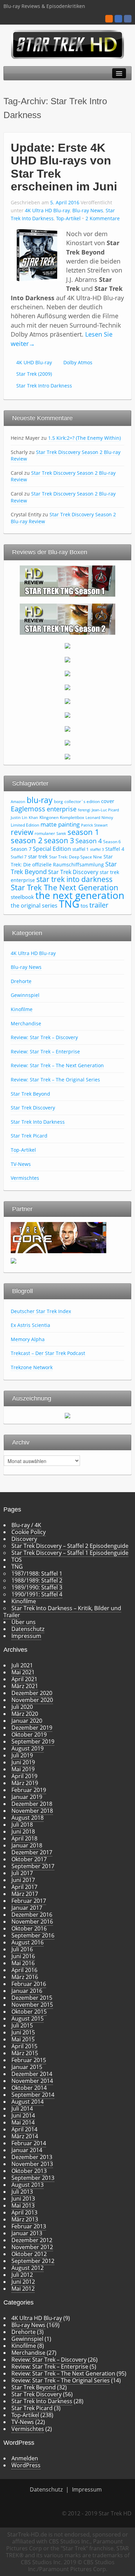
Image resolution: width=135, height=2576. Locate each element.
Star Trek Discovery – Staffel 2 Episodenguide (70, 1546)
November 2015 (32, 2005)
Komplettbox (72, 817)
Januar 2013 (27, 2233)
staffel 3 (97, 849)
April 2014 (24, 2129)
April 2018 (24, 1838)
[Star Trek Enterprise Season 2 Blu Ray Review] (67, 728)
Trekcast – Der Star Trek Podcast (48, 1353)
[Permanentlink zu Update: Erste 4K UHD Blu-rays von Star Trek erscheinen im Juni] (37, 255)
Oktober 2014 (29, 2088)
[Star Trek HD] (68, 44)
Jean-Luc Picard (105, 810)
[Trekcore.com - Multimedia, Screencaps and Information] (58, 1237)
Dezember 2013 (32, 2157)
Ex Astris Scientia (30, 1325)
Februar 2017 (29, 1901)
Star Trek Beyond (30, 1094)
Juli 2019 (22, 1755)
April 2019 (24, 1776)
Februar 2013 (29, 2226)
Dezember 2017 (32, 1852)
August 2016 (28, 1942)
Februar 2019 (29, 1790)
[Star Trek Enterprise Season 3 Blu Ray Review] (67, 742)
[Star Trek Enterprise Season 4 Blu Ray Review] (67, 756)
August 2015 (28, 2018)
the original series (34, 906)
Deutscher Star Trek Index (41, 1311)
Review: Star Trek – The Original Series (55, 1080)
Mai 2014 (23, 2122)
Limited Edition (25, 825)
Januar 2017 (27, 1908)
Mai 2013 (23, 2205)
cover (108, 801)
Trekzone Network (32, 1367)
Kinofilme (22, 1009)
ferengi (84, 810)
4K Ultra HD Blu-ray (47, 210)
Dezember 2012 (32, 2240)
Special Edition (52, 849)
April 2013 (24, 2212)
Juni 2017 (23, 1880)
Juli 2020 (22, 1707)
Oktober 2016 (29, 1928)
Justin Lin (19, 818)
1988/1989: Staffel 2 (37, 1580)
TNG (69, 904)
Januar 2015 (27, 2067)
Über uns (24, 1622)
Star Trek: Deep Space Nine (76, 857)
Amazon (18, 802)
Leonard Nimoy (99, 818)
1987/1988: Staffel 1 (37, 1574)
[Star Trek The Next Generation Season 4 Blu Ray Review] (67, 659)
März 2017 (25, 1894)
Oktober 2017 (29, 1859)
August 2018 (28, 1818)
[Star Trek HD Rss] (109, 19)
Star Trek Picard (29, 1136)
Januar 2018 (27, 1845)
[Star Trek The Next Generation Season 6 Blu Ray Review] (67, 687)
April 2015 (24, 2046)
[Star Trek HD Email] (118, 19)
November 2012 (32, 2247)
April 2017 (24, 1887)
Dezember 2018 (32, 1804)
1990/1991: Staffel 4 (37, 1594)
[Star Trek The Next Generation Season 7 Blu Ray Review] (67, 701)
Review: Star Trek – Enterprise (45, 1051)
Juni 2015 (23, 2032)
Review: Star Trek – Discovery (44, 1037)
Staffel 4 (115, 849)
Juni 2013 (23, 2199)
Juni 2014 (23, 2115)
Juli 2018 (22, 1825)
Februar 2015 (29, 2060)
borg (58, 801)
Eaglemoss (28, 809)
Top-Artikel (68, 218)
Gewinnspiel (25, 995)
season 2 (27, 840)
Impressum (26, 1636)
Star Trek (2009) (34, 374)
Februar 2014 (29, 2143)
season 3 (59, 840)
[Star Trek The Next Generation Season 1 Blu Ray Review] (67, 580)
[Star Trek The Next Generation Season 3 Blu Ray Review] (67, 645)
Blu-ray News (88, 210)
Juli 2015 (22, 2025)
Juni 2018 (23, 1831)
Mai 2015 (23, 2039)
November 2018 (32, 1811)
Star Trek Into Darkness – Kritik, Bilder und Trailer (62, 1612)
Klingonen (49, 817)
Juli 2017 (22, 1873)
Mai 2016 (23, 1963)
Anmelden (25, 2458)
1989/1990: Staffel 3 (37, 1587)
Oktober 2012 (29, 2254)
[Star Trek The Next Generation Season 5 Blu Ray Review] (67, 673)
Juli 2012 (22, 2275)
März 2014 (25, 2136)
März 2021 (25, 1686)
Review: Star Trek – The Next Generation (57, 1065)
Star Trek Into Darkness (38, 1122)
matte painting (60, 824)
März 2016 (25, 1977)
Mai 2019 (23, 1769)
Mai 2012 (23, 2289)
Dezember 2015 (32, 1998)
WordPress (26, 2465)
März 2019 (25, 1783)
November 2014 (32, 2081)
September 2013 (33, 2178)
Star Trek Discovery (73, 872)
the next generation (80, 895)
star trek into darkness (74, 879)
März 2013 (25, 2219)
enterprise (62, 809)
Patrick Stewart (94, 825)
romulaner (45, 833)
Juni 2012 (23, 2282)
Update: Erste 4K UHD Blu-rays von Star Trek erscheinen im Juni (64, 167)
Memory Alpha (28, 1339)
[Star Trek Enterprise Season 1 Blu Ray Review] (67, 714)
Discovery (24, 1539)
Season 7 (21, 849)
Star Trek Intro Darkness (44, 386)
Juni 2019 (23, 1762)
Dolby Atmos (78, 362)
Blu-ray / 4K (26, 1525)
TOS (17, 1560)
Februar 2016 (29, 1984)
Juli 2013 (22, 2192)
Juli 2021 (22, 1665)
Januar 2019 (27, 1797)
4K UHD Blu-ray (34, 362)
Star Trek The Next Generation (65, 887)
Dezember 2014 (32, 2074)
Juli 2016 (22, 1949)
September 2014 (33, 2095)
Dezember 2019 (32, 1728)
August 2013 (28, 2185)
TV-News (21, 1164)
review (22, 832)
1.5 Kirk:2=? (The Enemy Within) (84, 438)
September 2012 (33, 2261)
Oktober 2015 (29, 2012)
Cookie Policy (29, 1532)
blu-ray (40, 800)
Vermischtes (25, 1178)
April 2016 (24, 1970)
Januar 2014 (27, 2150)
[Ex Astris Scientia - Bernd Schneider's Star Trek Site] (13, 1260)
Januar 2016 (27, 1991)
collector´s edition (82, 801)
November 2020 (32, 1700)
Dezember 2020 (32, 1693)
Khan (33, 818)
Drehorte (21, 981)
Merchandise (26, 1023)
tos (84, 906)
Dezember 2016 (32, 1915)
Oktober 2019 (29, 1735)
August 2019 (28, 1748)
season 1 (83, 832)
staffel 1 (80, 849)
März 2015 (25, 2053)
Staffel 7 (19, 857)
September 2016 (33, 1935)
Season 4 (89, 841)
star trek (38, 856)
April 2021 (24, 1679)
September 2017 (33, 1866)
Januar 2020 (27, 1721)
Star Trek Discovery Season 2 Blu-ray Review (66, 456)
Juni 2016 (23, 1956)
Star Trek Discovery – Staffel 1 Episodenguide (70, 1553)
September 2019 (33, 1741)
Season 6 (112, 842)
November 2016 (32, 1922)
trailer (99, 905)
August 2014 (28, 2102)
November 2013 (32, 2164)
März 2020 (25, 1714)
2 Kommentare (103, 218)
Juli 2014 (22, 2109)
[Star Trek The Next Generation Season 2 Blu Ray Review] (67, 618)
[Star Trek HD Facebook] (128, 19)
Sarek (61, 834)
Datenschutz (28, 1629)
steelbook (22, 897)
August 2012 (28, 2268)
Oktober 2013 (29, 2171)
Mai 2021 (23, 1672)
